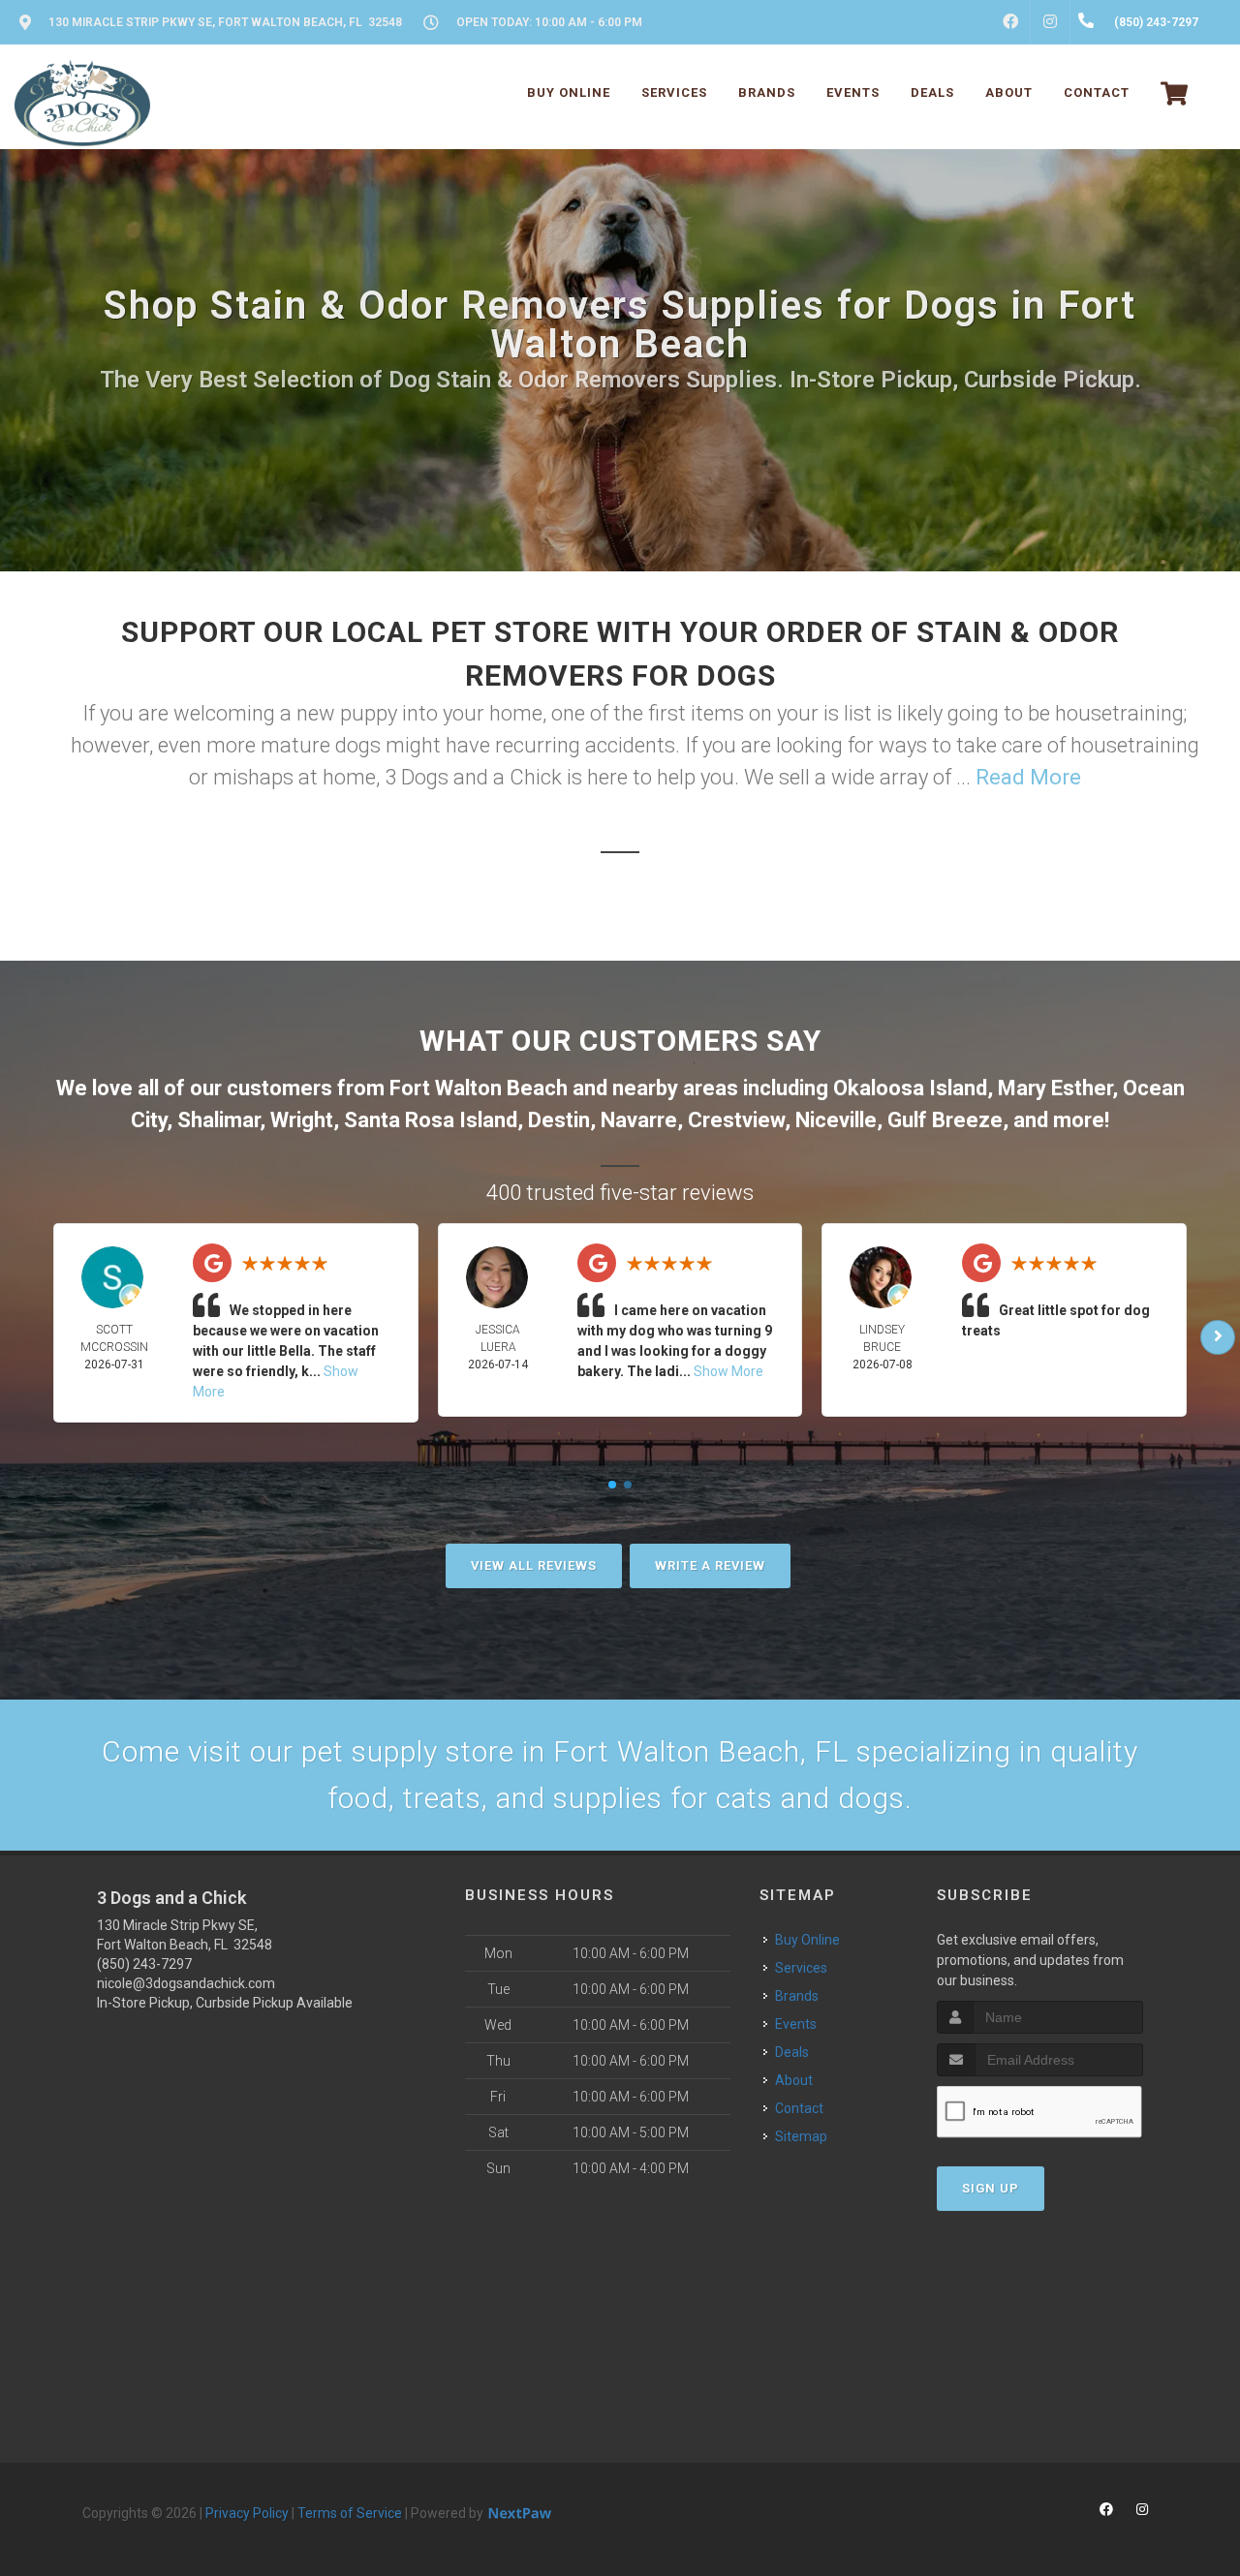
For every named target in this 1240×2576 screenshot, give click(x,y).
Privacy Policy (247, 2513)
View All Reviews (534, 1565)
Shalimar (218, 1120)
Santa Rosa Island (431, 1120)
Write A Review (710, 1565)
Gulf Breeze (945, 1120)
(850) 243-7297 (144, 1964)
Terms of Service (350, 2513)
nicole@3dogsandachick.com (186, 1983)
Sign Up (991, 2188)
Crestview (736, 1120)
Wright (302, 1120)
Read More (1028, 777)
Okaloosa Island (910, 1088)
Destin (559, 1120)
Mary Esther (1055, 1088)
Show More (728, 1371)
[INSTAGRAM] (1050, 22)
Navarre (639, 1120)
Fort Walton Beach (479, 1088)
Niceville (836, 1120)
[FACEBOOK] (1010, 22)
